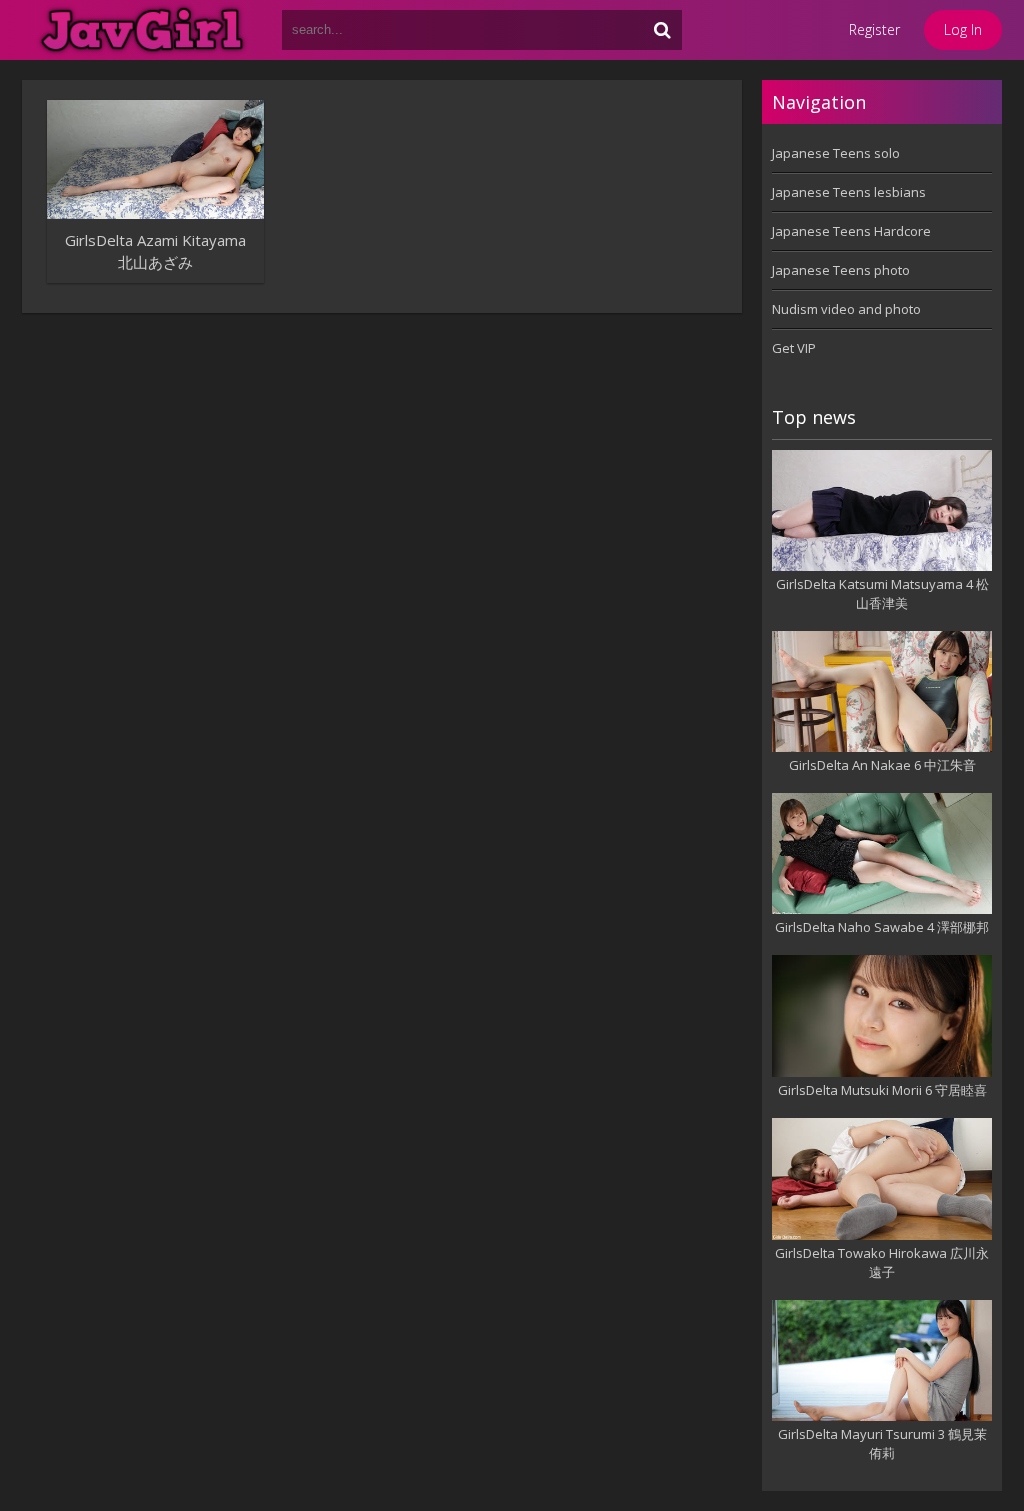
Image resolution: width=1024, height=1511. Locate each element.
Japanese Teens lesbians (849, 192)
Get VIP (794, 348)
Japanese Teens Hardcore (851, 231)
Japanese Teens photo (841, 270)
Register (874, 29)
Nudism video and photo (846, 309)
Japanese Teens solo (836, 153)
